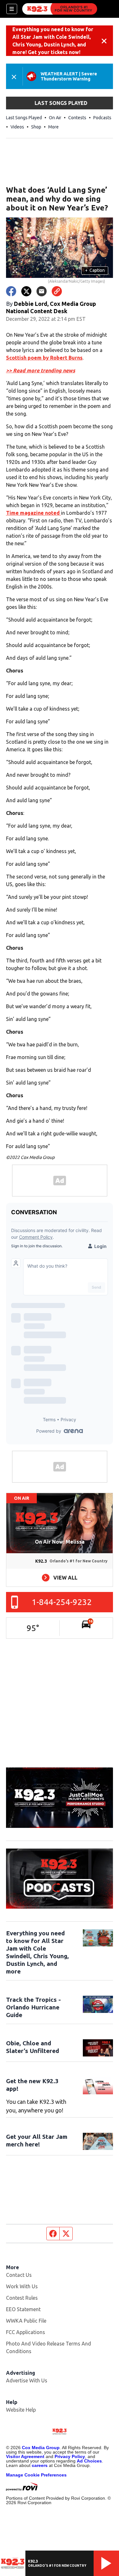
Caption (95, 270)
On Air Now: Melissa (60, 1542)
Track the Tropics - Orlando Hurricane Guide (33, 2007)
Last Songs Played (24, 118)
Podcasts (102, 118)
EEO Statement (23, 2309)
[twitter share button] (26, 291)
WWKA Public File (26, 2321)
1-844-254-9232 (62, 1602)
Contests (77, 118)
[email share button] (42, 291)
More (53, 127)
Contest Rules (22, 2298)
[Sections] (12, 9)
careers (40, 2465)
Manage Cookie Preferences (36, 2475)
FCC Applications (26, 2332)
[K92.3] (60, 9)
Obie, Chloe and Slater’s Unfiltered (33, 2047)
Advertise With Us (27, 2380)
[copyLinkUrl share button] (57, 291)
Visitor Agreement (25, 2456)
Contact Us (19, 2275)
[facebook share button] (11, 291)
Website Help (21, 2410)
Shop (36, 127)
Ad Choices (89, 2461)
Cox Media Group (41, 2448)
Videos (17, 127)
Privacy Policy (70, 2456)
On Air (55, 118)
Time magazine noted (33, 513)
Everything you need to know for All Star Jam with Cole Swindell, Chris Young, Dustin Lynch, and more (37, 1952)
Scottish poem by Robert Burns (44, 358)
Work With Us (22, 2286)
